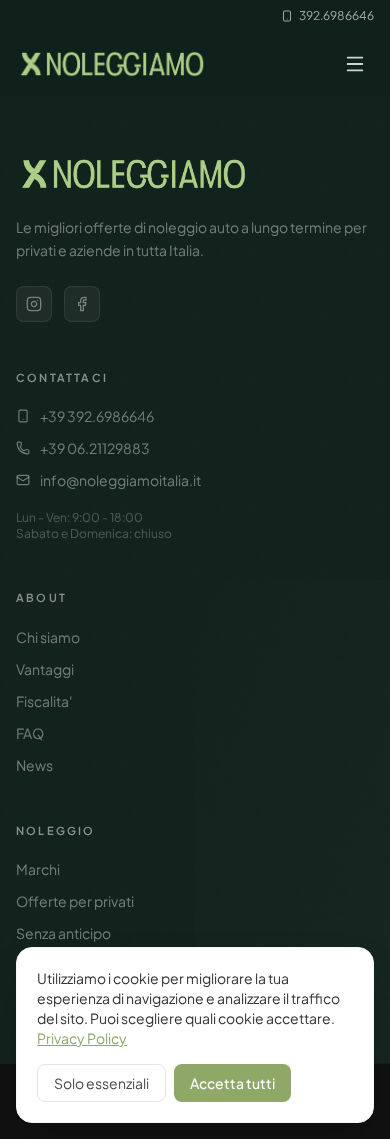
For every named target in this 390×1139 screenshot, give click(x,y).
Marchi (38, 869)
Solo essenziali (101, 1083)
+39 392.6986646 (97, 416)
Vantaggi (45, 669)
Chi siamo (48, 637)
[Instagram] (34, 304)
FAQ (30, 733)
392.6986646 (336, 15)
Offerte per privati (75, 901)
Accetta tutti (232, 1083)
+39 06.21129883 (95, 448)
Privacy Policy (82, 1038)
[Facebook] (82, 304)
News (34, 765)
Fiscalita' (44, 701)
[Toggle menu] (355, 64)
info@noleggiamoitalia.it (120, 480)
